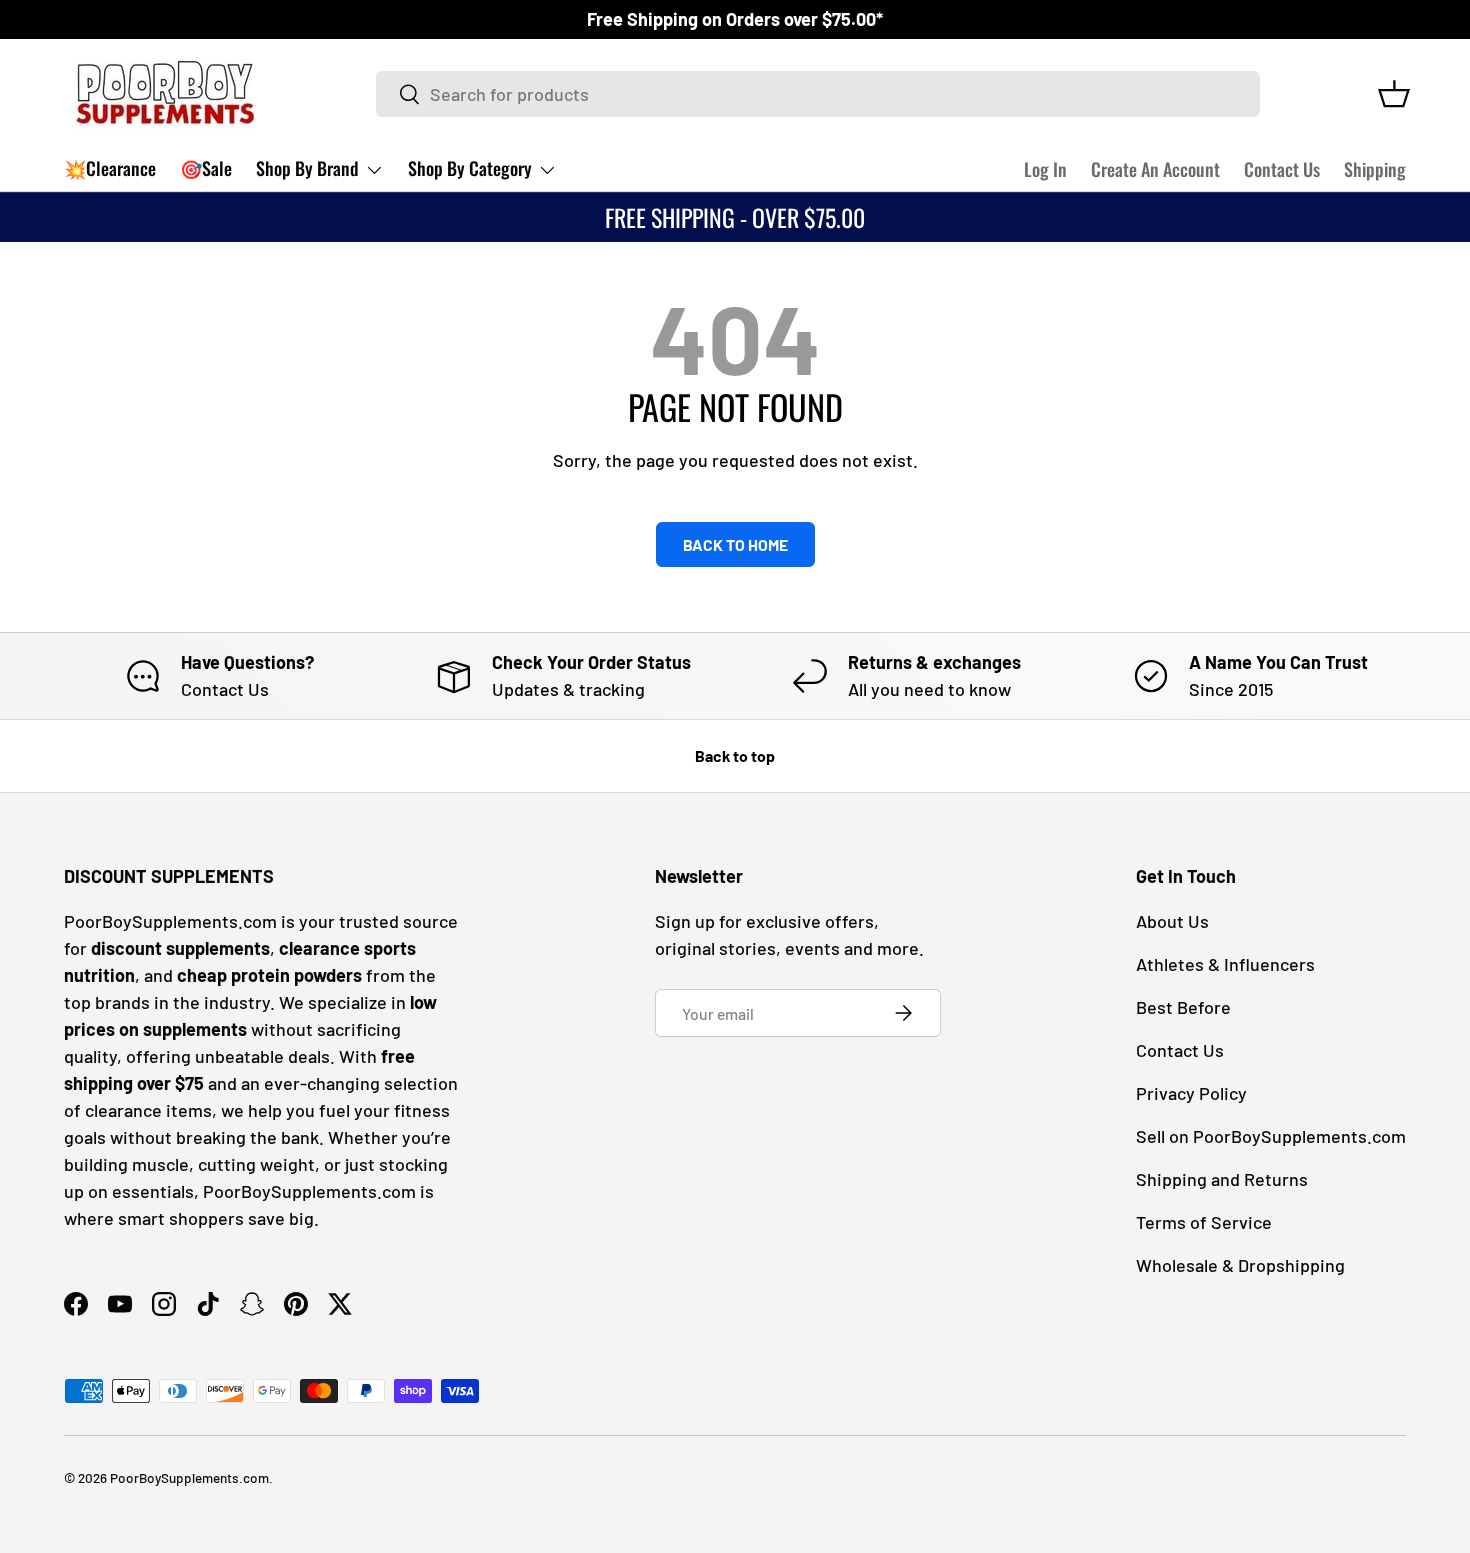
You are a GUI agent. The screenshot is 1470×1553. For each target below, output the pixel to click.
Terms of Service (1204, 1222)
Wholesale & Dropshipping (1240, 1265)
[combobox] (818, 94)
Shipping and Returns (1222, 1179)
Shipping (1375, 169)
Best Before (1183, 1007)
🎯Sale (206, 168)
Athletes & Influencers (1225, 964)
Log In (1045, 169)
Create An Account (1155, 169)
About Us (1172, 921)
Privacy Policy (1191, 1093)
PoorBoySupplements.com (189, 1477)
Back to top (735, 755)
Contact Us (1282, 169)
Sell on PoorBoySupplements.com (1271, 1136)
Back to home (735, 544)
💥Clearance (110, 168)
